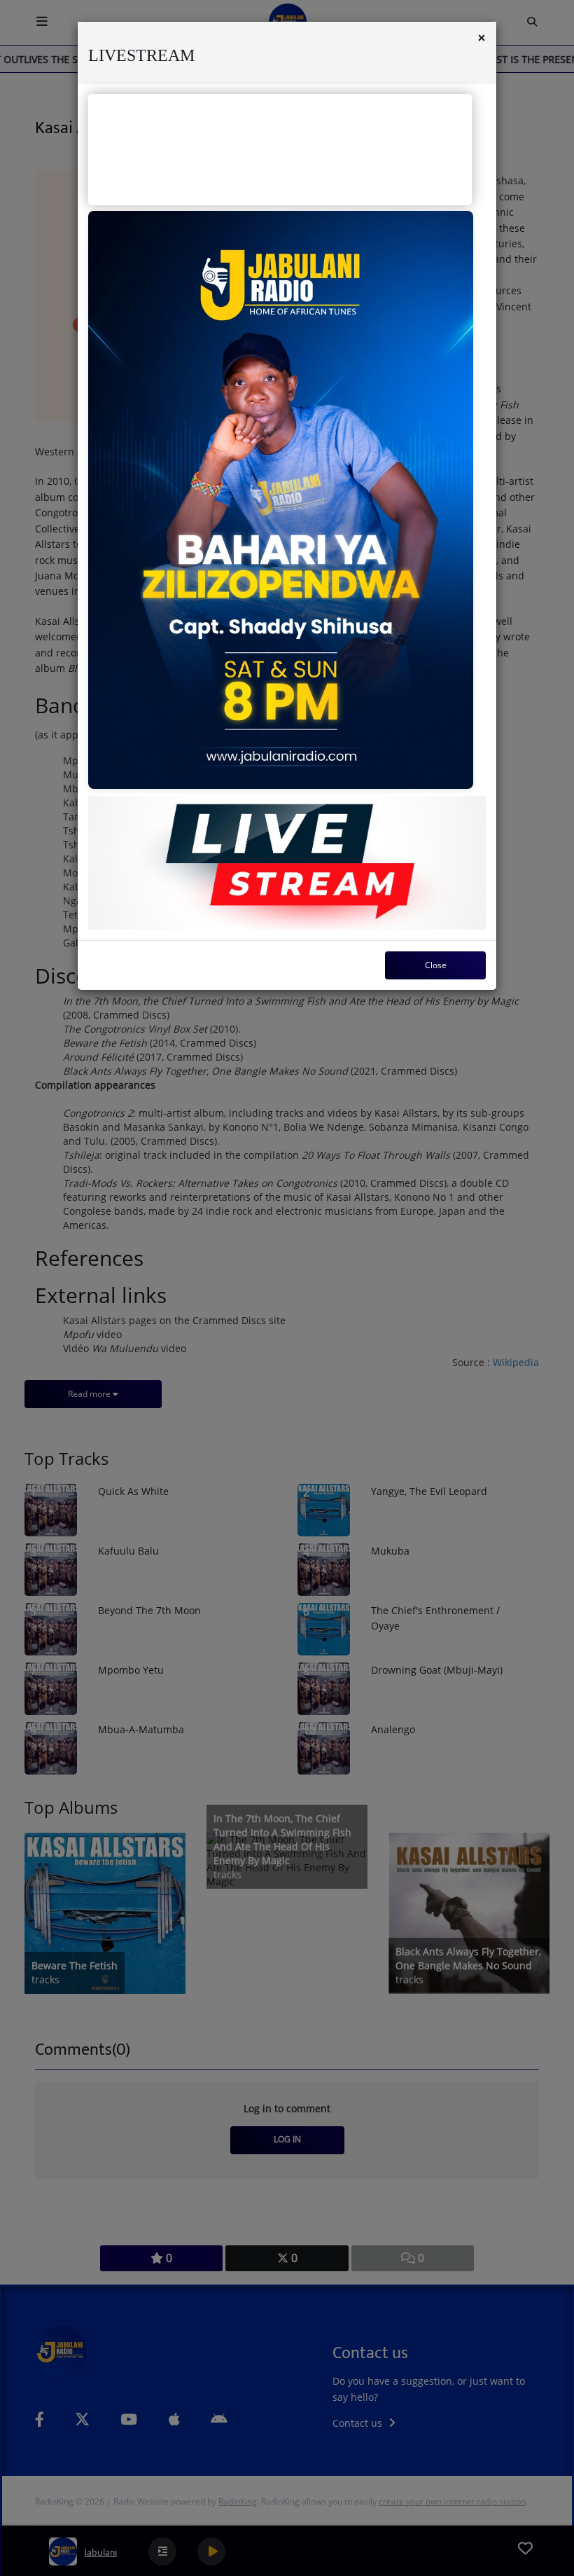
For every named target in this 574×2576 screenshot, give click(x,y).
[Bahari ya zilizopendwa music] (281, 500)
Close (436, 965)
